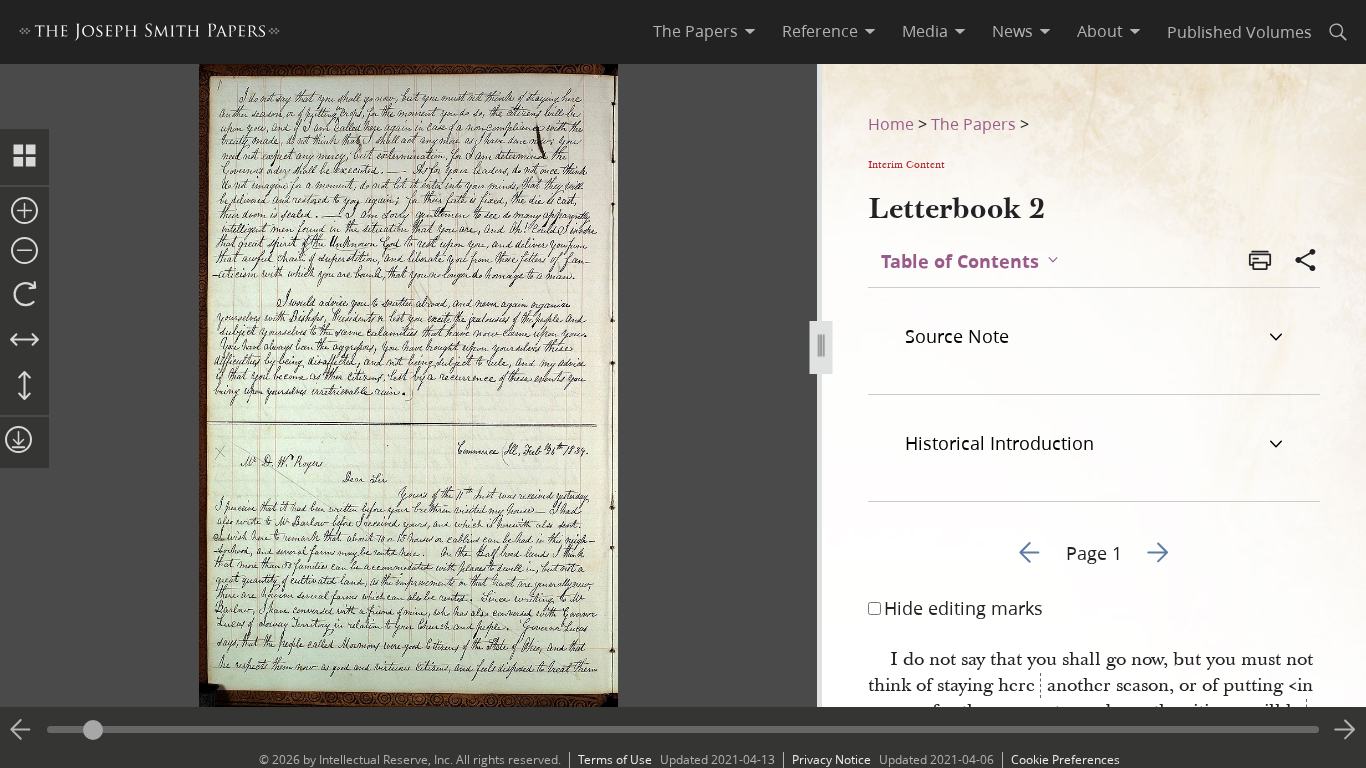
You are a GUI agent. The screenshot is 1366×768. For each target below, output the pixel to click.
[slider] (683, 729)
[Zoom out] (24, 252)
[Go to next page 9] (1345, 730)
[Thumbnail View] (24, 157)
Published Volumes (1239, 31)
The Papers (973, 123)
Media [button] (925, 31)
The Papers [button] (695, 31)
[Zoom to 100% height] (24, 387)
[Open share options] (1306, 262)
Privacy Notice (831, 759)
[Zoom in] (24, 212)
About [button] (1100, 31)
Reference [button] (820, 31)
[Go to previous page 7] (21, 730)
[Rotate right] (24, 295)
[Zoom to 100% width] (24, 341)
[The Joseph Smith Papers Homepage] (149, 34)
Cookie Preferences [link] (1065, 759)
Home (891, 123)
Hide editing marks (963, 608)
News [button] (1012, 31)
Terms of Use (615, 759)
